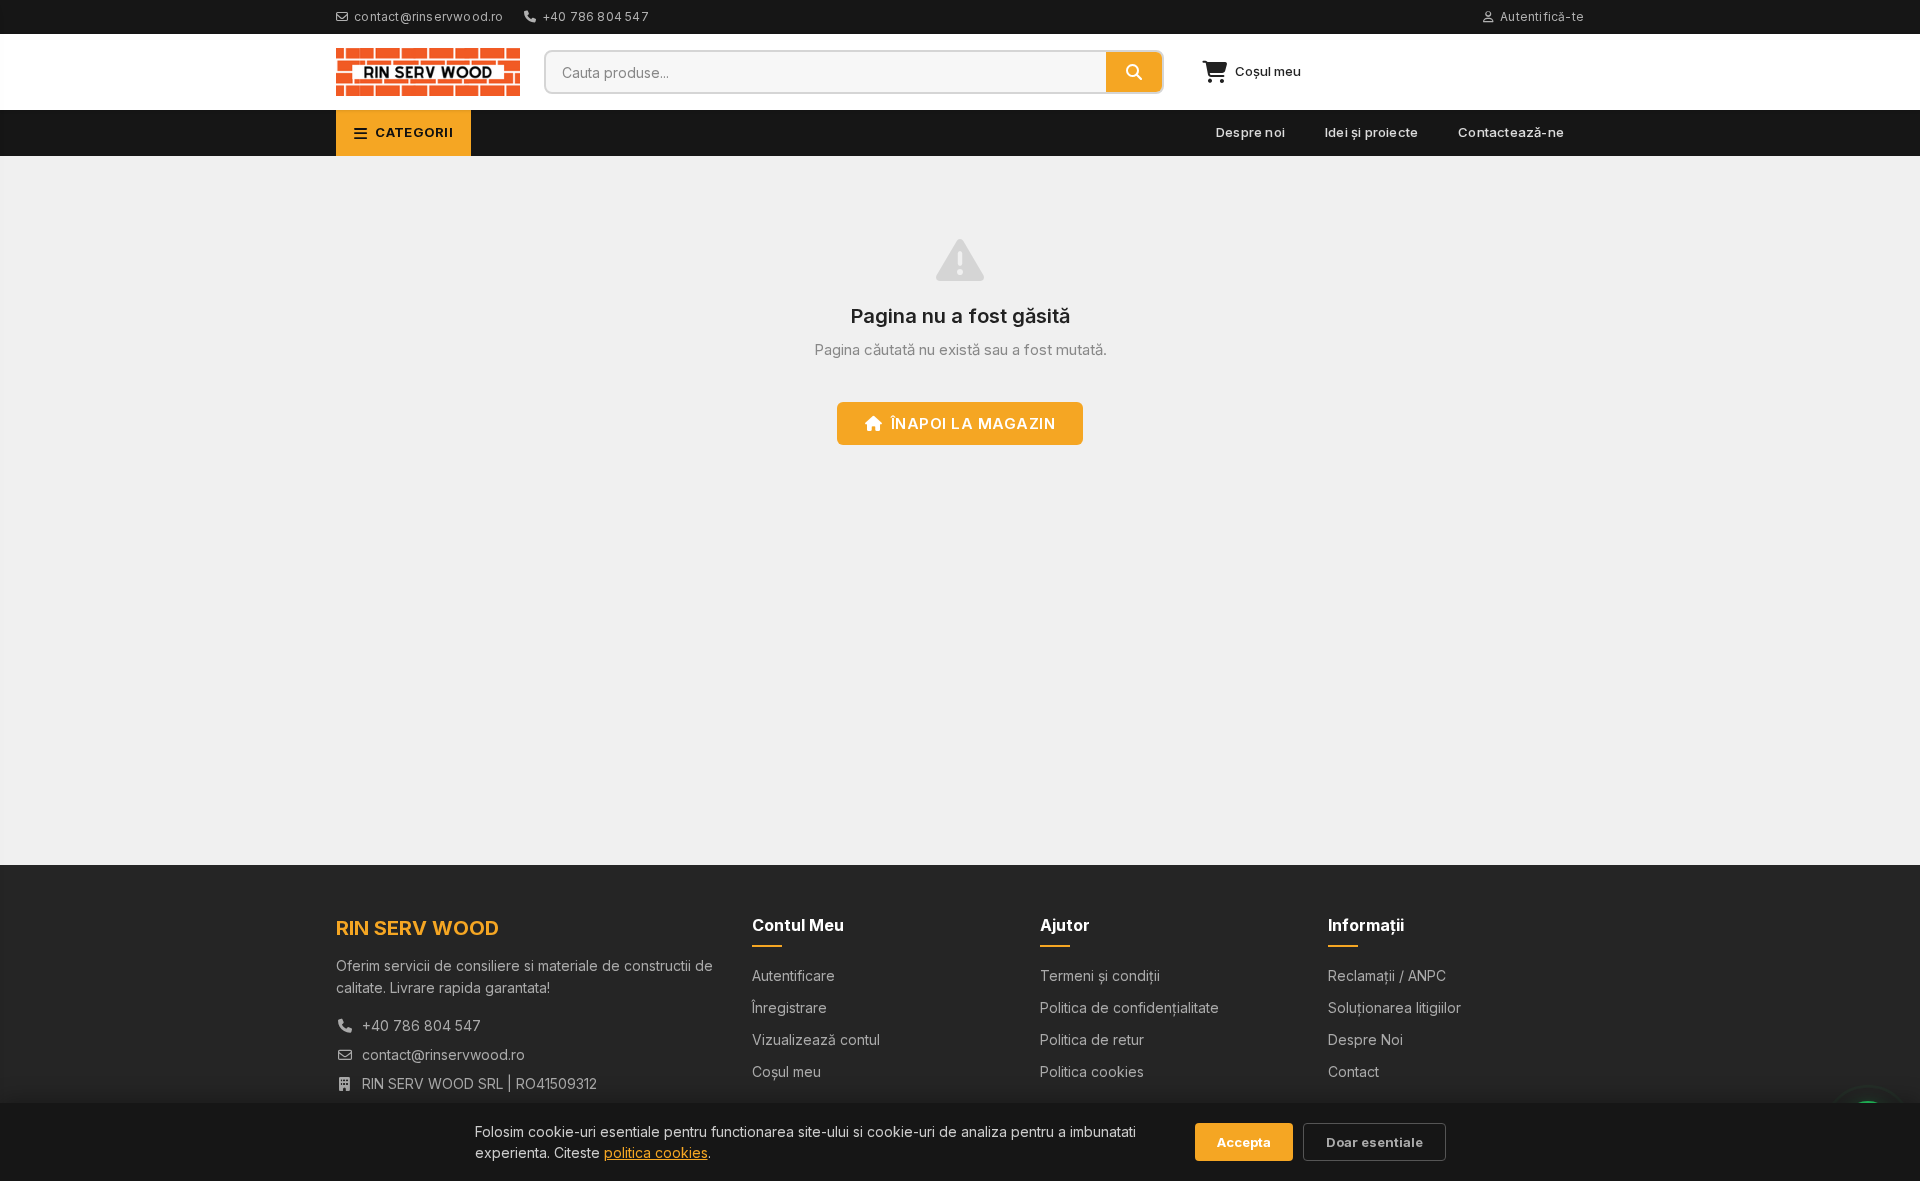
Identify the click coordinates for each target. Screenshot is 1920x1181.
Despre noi (1250, 132)
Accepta (1244, 1142)
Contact (1353, 1071)
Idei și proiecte (1371, 132)
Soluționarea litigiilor (1394, 1007)
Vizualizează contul (816, 1039)
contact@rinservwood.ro (428, 16)
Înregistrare (789, 1007)
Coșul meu (786, 1071)
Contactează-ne (1511, 132)
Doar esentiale (1374, 1142)
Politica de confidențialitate (1129, 1007)
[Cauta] (1134, 72)
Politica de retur (1092, 1039)
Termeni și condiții (1100, 975)
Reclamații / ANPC (1387, 975)
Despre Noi (1365, 1039)
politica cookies (656, 1152)
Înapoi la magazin (973, 423)
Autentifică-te (1542, 16)
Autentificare (793, 975)
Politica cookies (1092, 1071)
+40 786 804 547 (595, 16)
